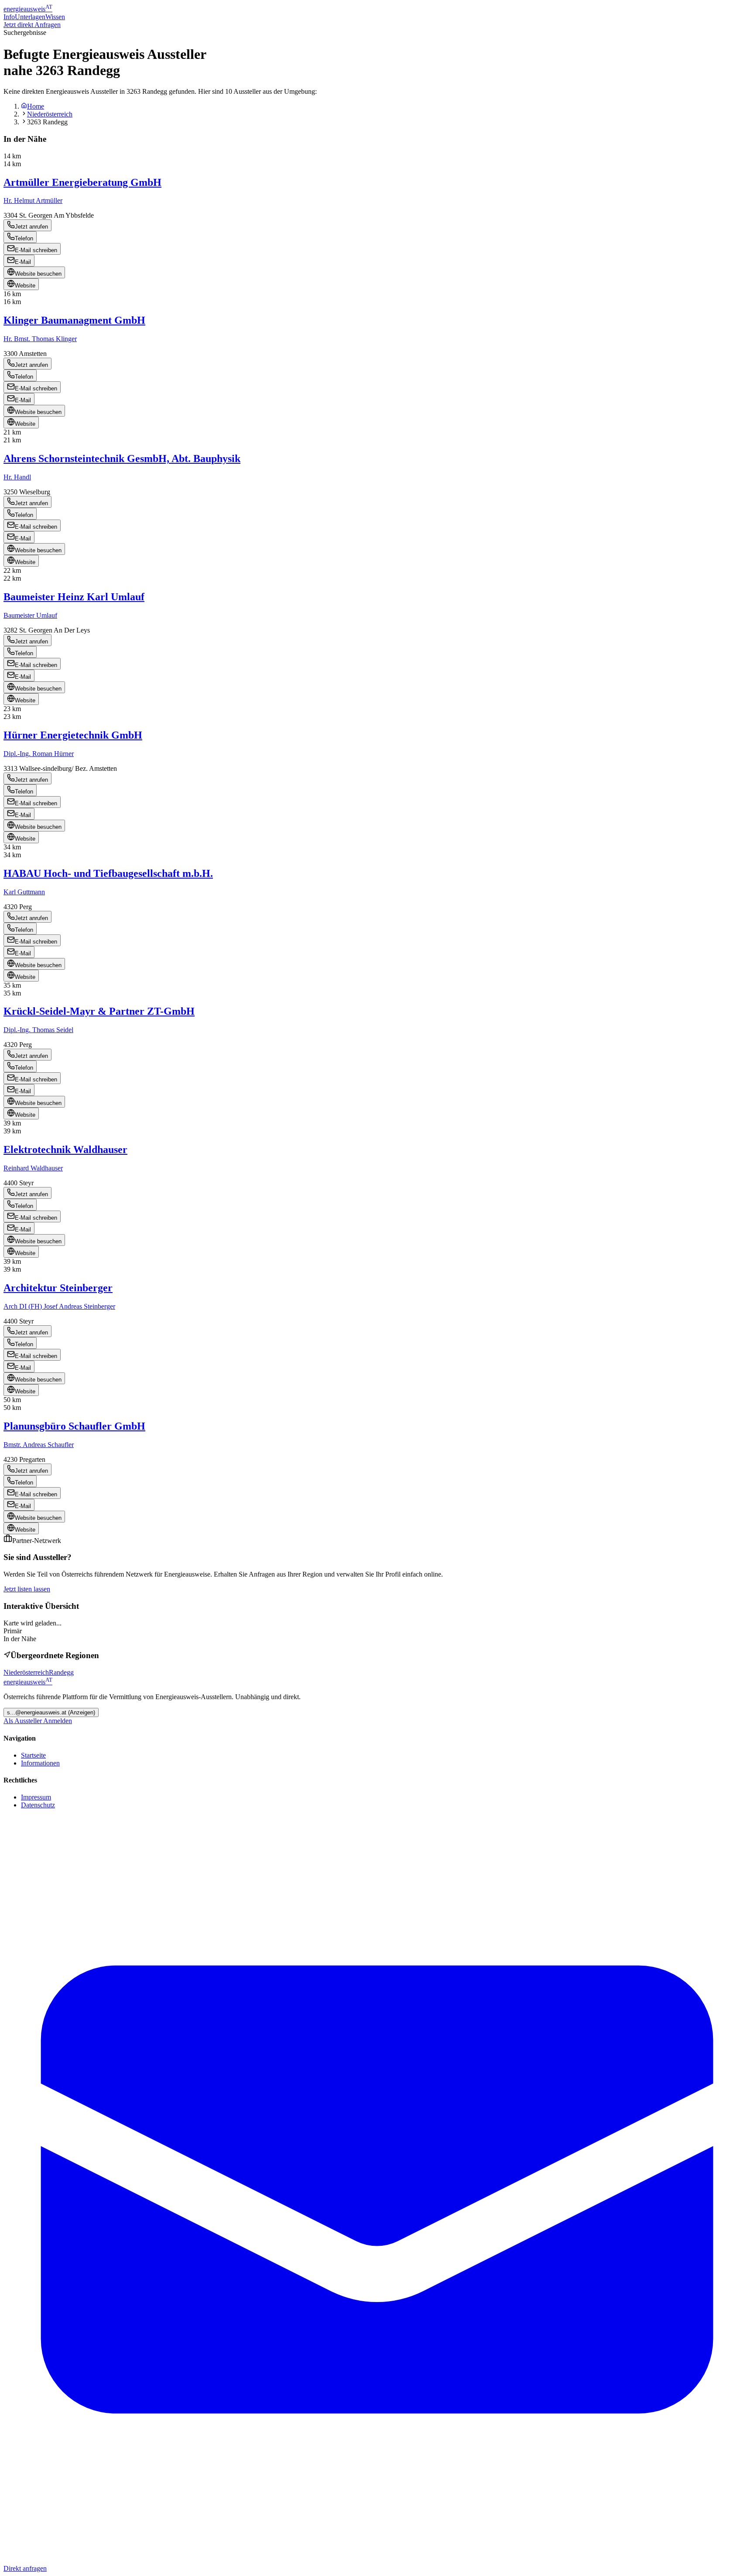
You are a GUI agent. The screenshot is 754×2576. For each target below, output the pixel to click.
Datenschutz (38, 1805)
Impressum (36, 1797)
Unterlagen (30, 17)
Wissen (55, 17)
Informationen (40, 1763)
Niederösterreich (50, 114)
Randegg (61, 1672)
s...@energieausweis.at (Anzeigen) (51, 1712)
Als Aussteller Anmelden (38, 1721)
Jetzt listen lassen (27, 1589)
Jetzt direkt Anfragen (32, 25)
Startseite (33, 1755)
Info (9, 17)
